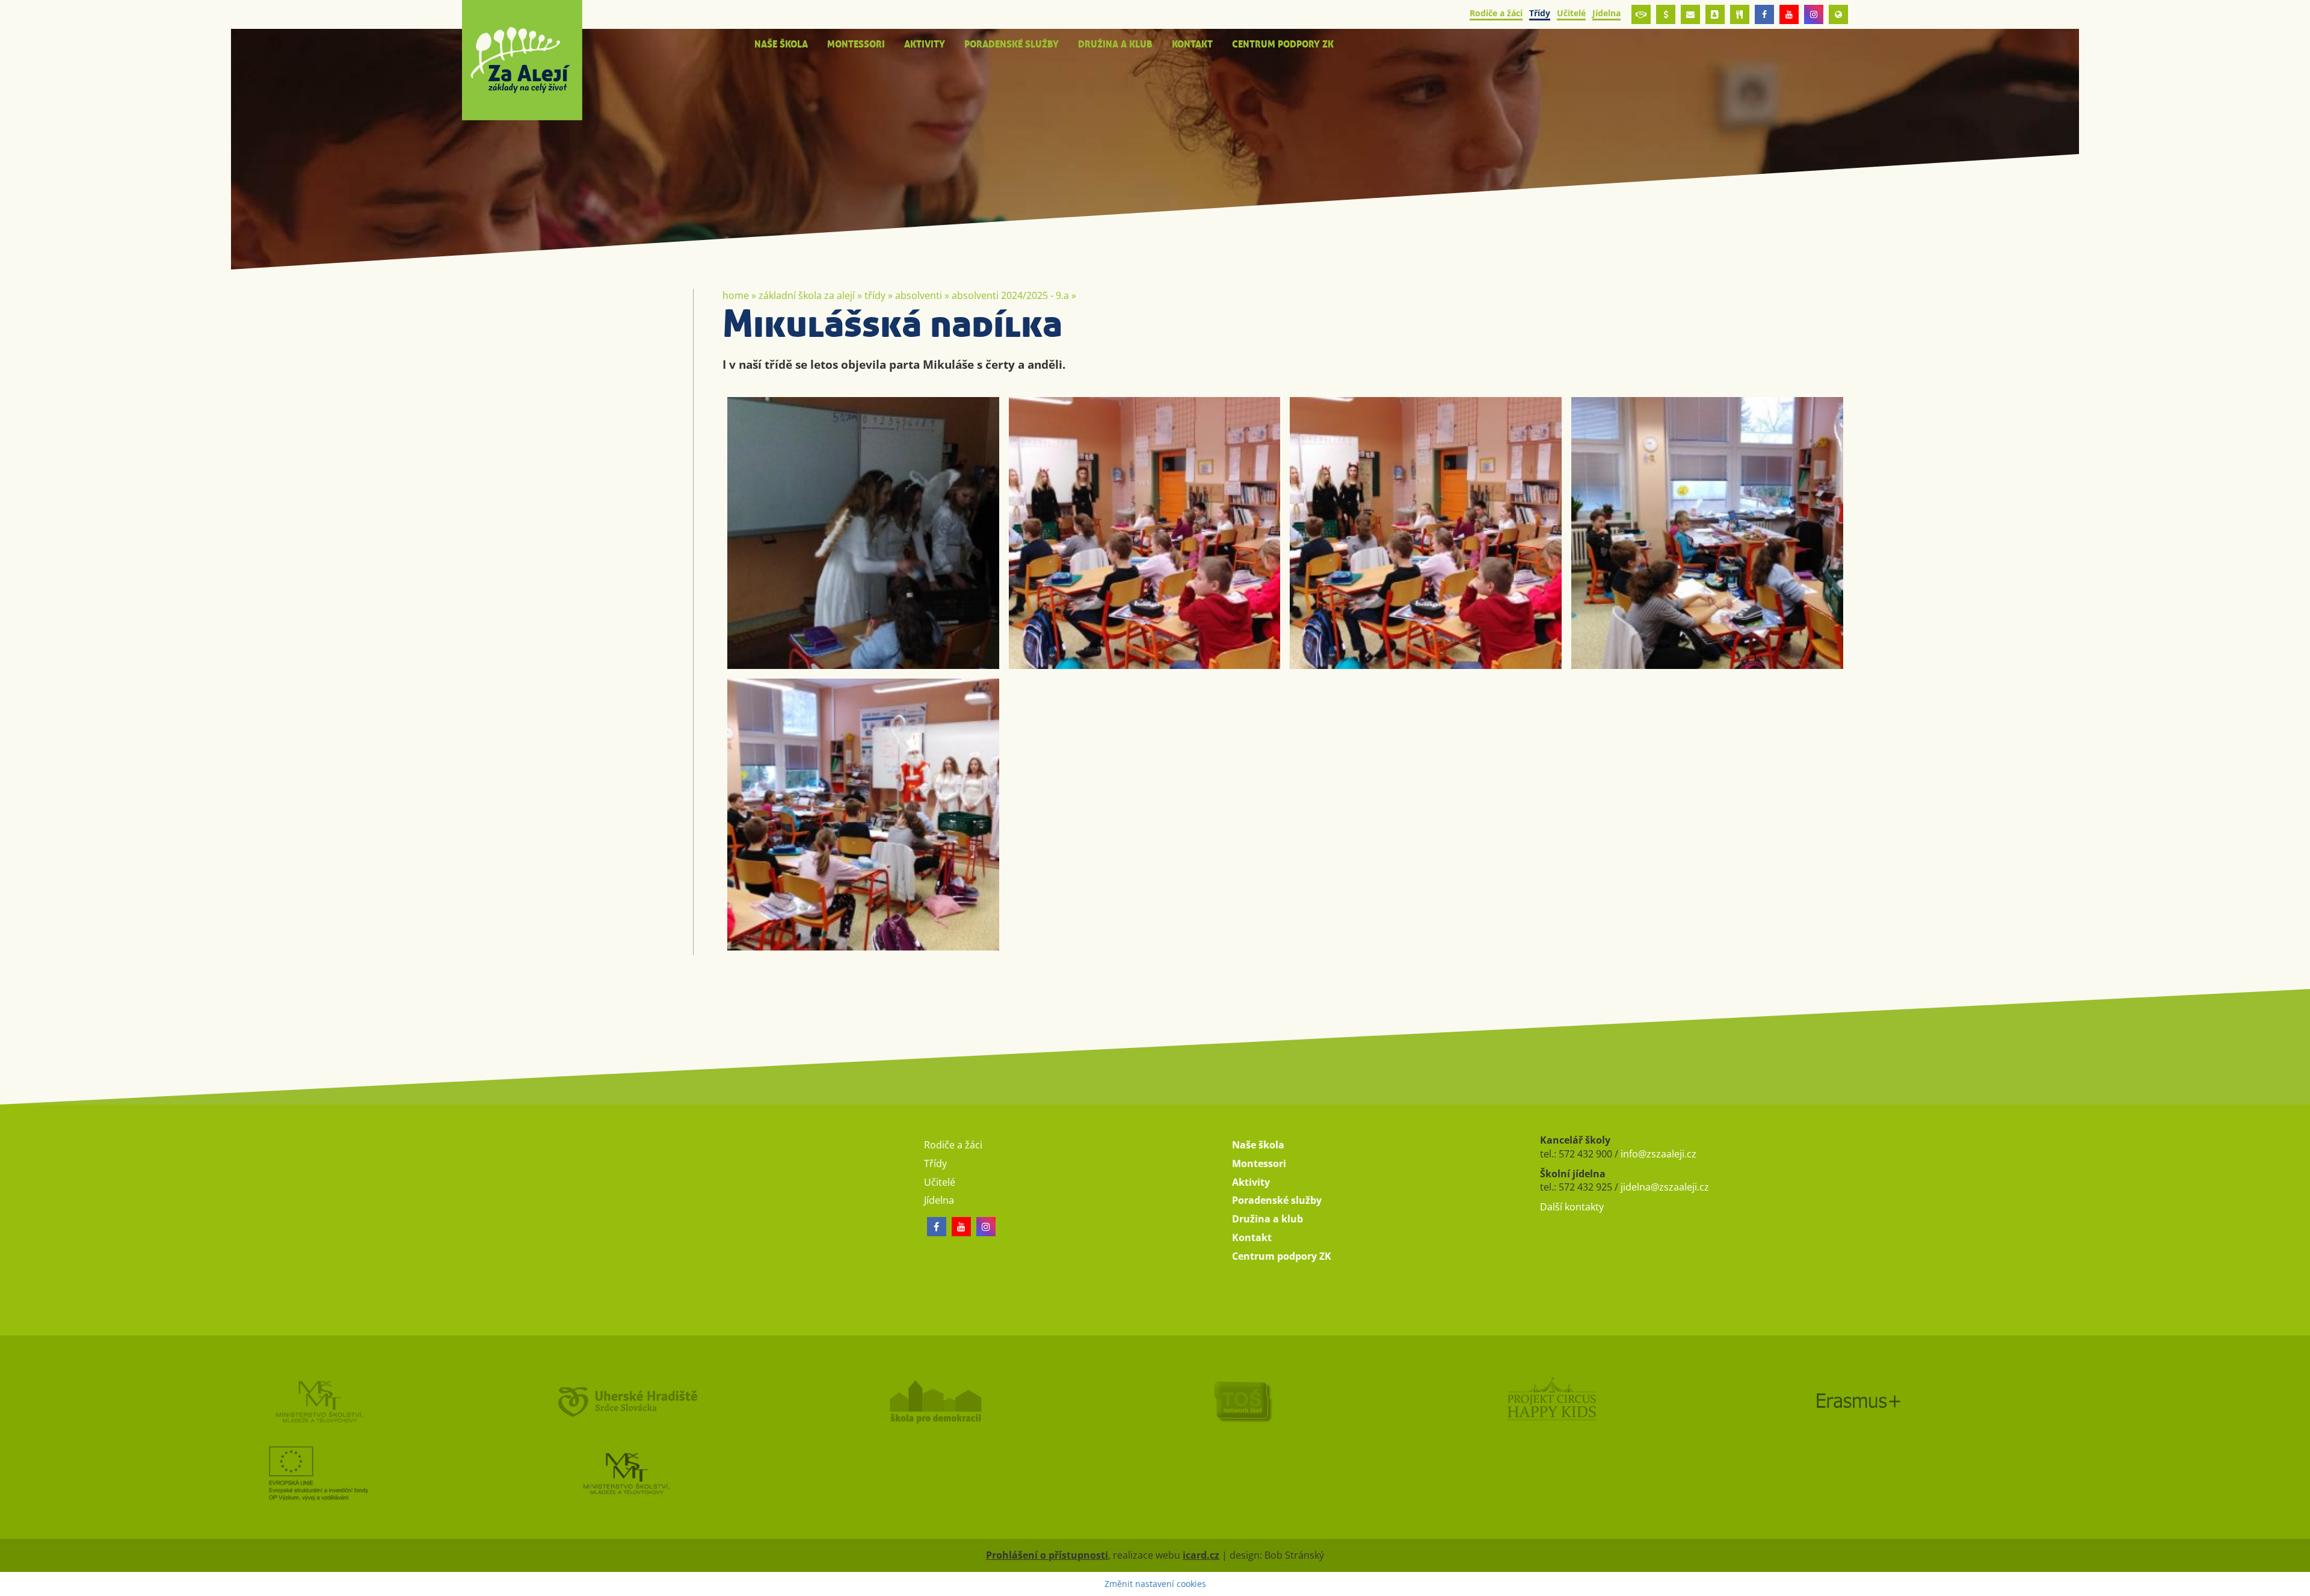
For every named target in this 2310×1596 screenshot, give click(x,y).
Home (736, 295)
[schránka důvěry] (1641, 14)
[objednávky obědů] (1740, 14)
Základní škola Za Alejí (807, 295)
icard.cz (1201, 1555)
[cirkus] (1617, 1401)
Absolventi (919, 295)
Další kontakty (1572, 1207)
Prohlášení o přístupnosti (1047, 1555)
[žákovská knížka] (1715, 14)
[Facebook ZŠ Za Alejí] (1764, 14)
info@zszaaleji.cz (1659, 1154)
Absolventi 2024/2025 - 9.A (1010, 295)
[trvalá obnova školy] (1309, 1401)
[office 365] (1690, 14)
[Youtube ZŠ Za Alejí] (1789, 14)
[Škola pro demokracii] (1001, 1401)
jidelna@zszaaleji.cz (1665, 1187)
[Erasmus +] (1838, 14)
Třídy (875, 295)
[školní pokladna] (1666, 14)
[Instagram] (1814, 14)
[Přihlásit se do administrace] (2298, 1584)
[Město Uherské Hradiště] (693, 1401)
